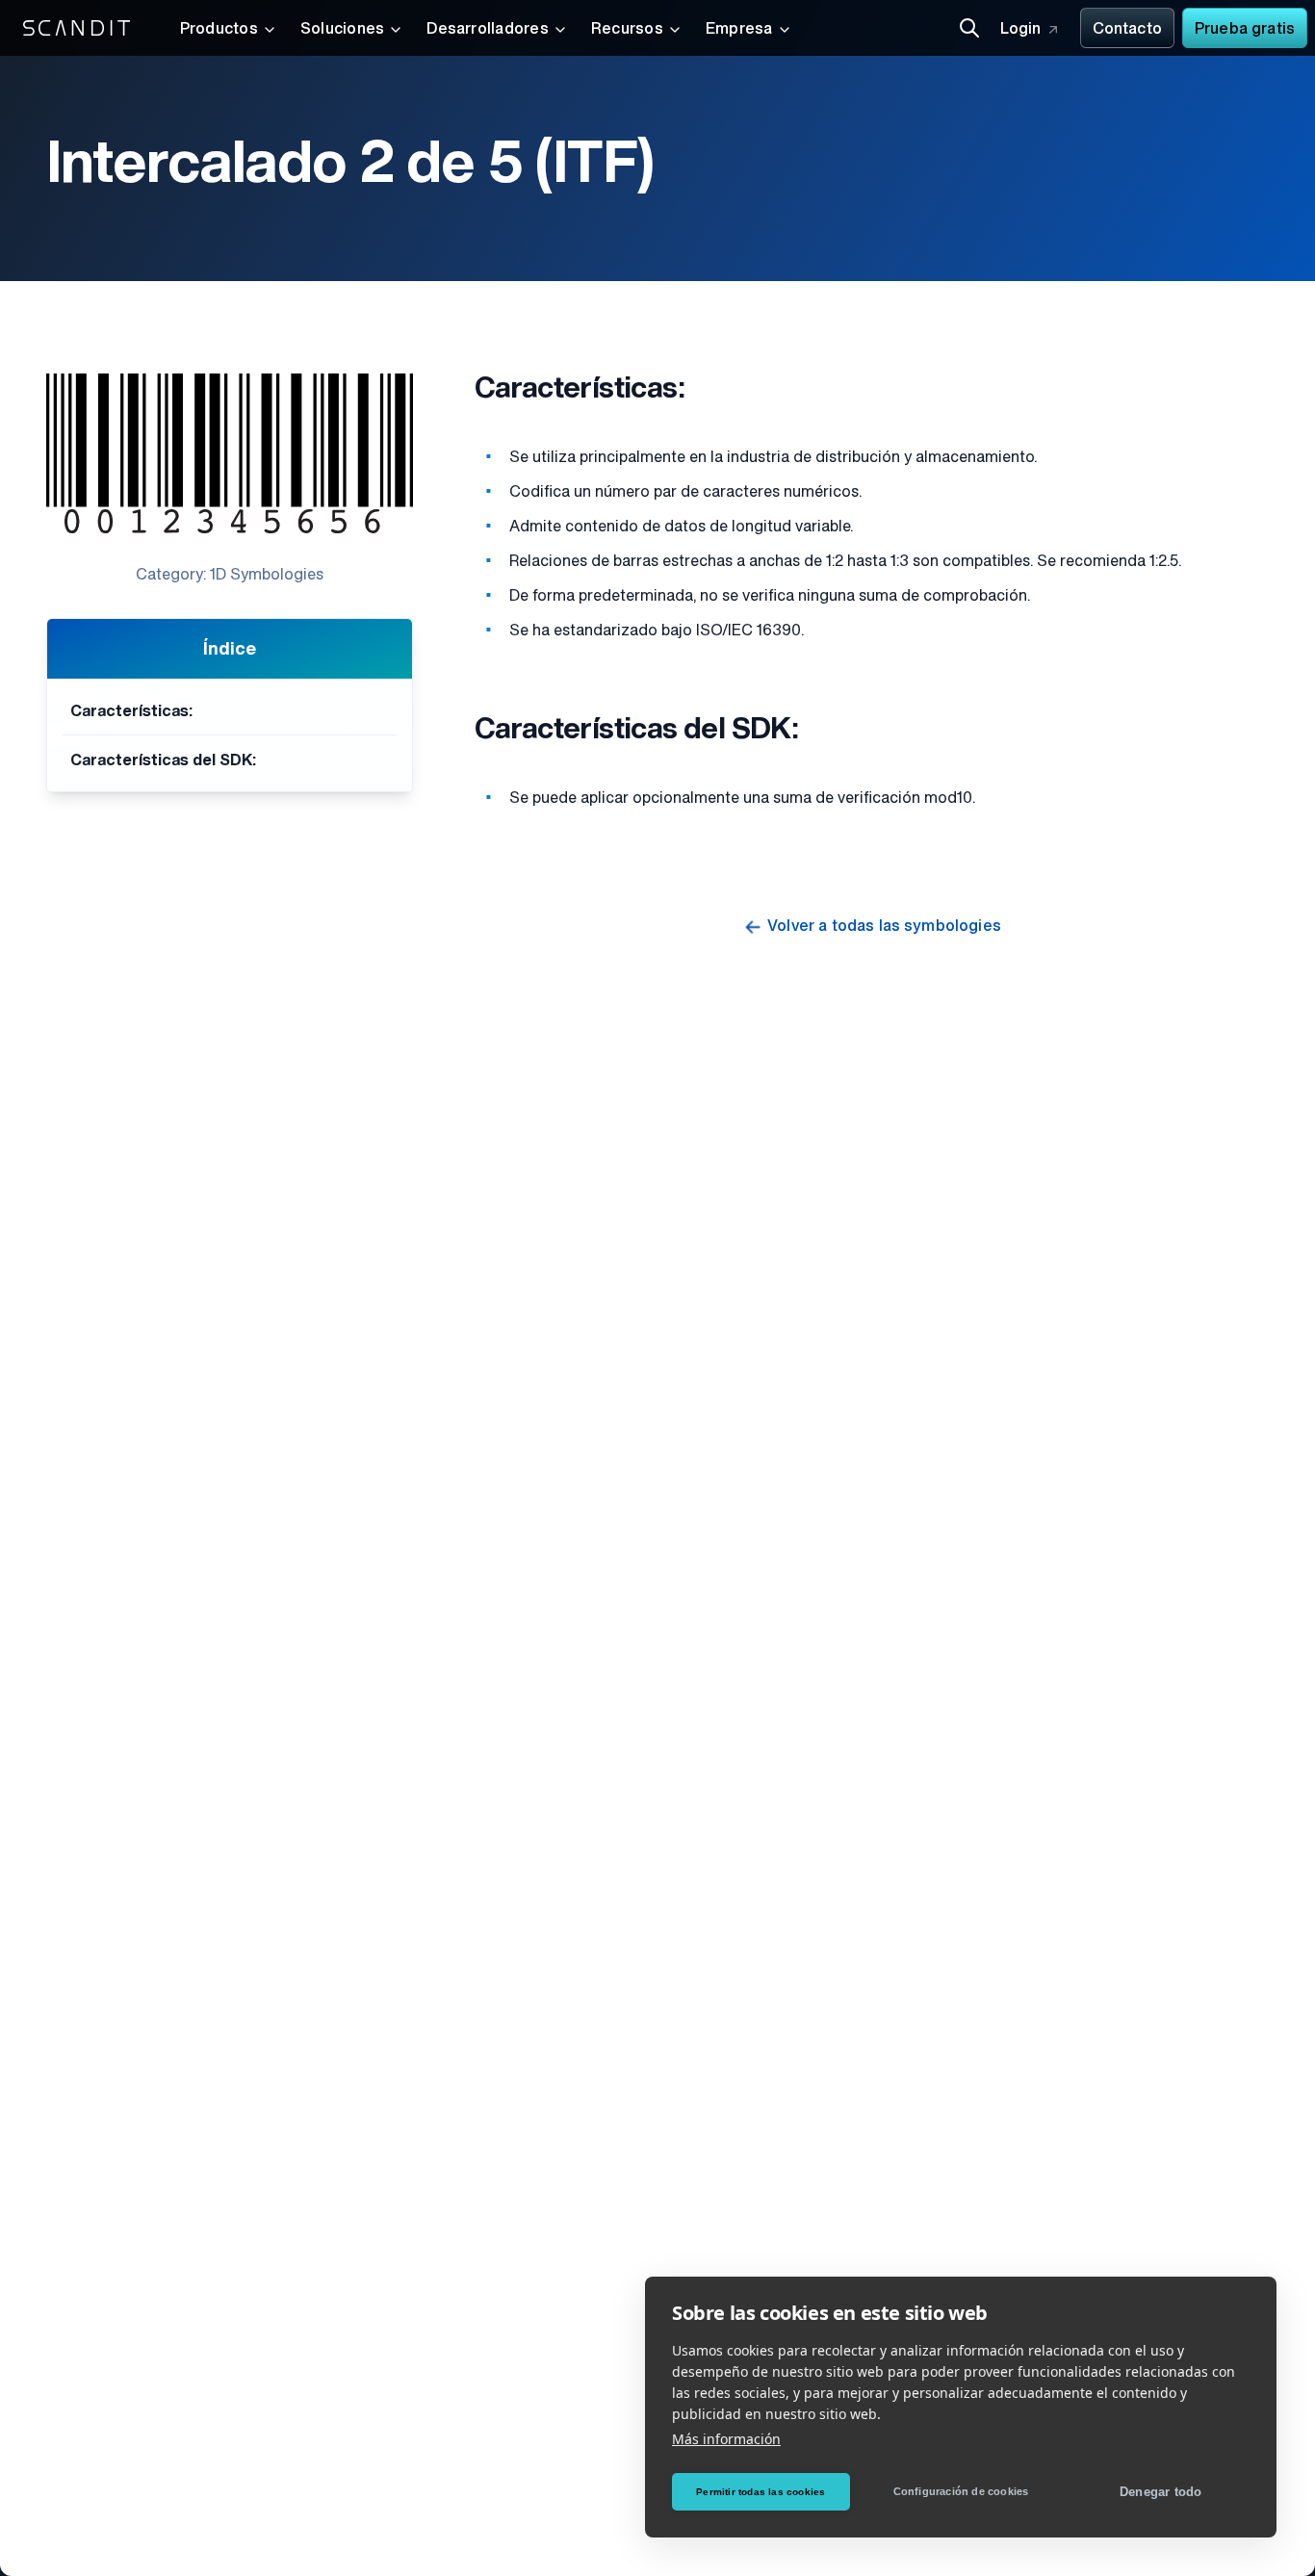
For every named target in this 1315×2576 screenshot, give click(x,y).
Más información (726, 2439)
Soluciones (342, 30)
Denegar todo (1160, 2492)
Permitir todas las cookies (761, 2492)
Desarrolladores (488, 30)
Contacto (1127, 30)
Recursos (627, 30)
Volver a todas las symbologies (884, 927)
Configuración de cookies (961, 2491)
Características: (131, 712)
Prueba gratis (1245, 30)
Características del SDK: (163, 761)
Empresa (739, 30)
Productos (219, 30)
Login (1021, 30)
